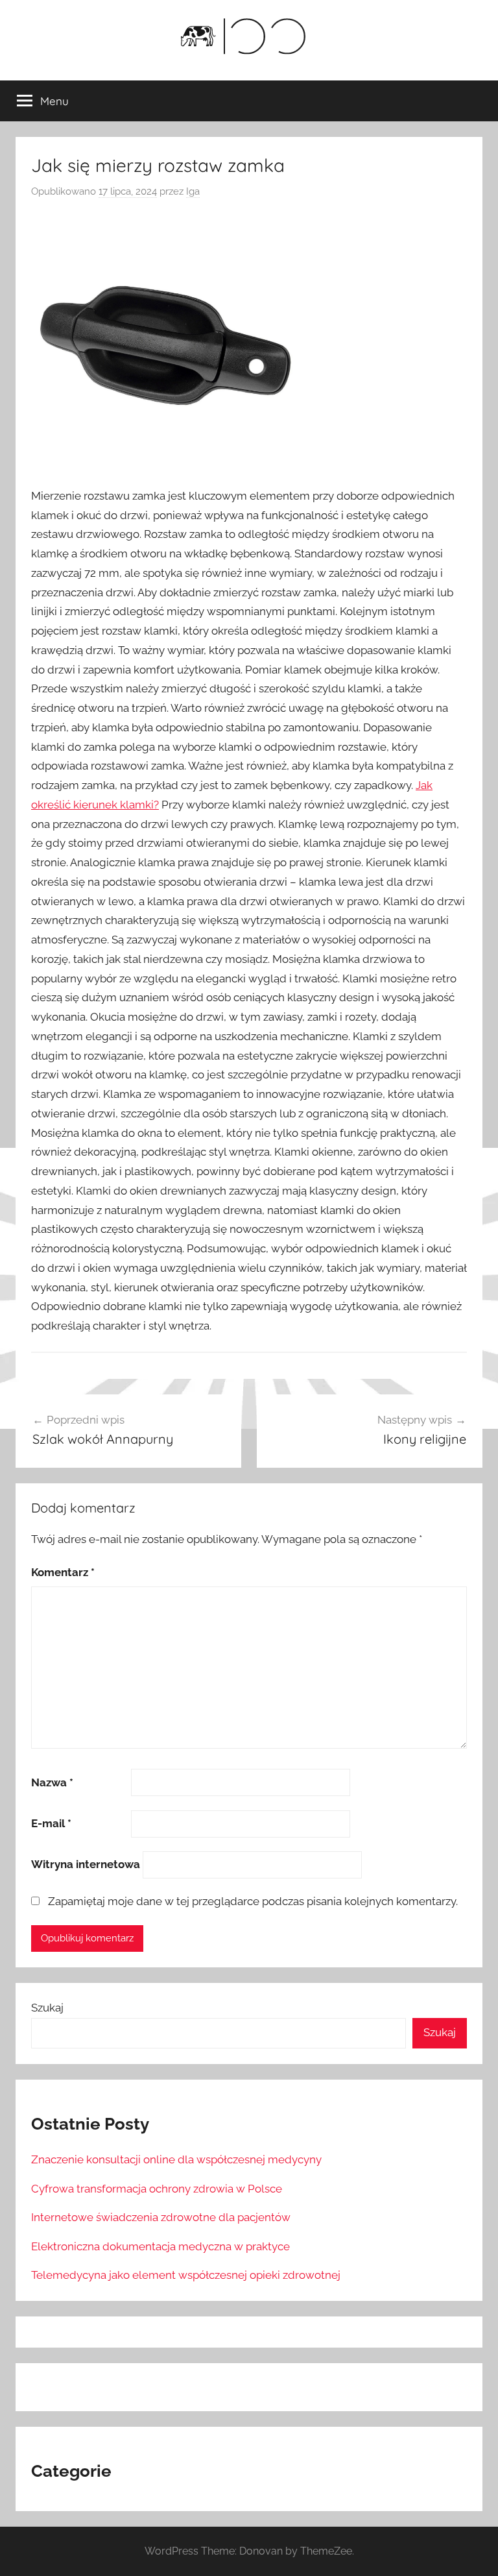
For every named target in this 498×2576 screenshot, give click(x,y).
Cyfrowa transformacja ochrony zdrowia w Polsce (157, 2189)
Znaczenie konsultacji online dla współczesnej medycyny (176, 2159)
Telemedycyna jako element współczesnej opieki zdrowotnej (186, 2275)
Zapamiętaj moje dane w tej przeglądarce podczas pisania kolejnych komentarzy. (253, 1901)
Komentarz (63, 1572)
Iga (193, 191)
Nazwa (52, 1782)
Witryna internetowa (86, 1864)
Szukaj (47, 2008)
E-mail (51, 1823)
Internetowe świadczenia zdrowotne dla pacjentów (161, 2217)
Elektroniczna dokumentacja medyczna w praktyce (160, 2246)
